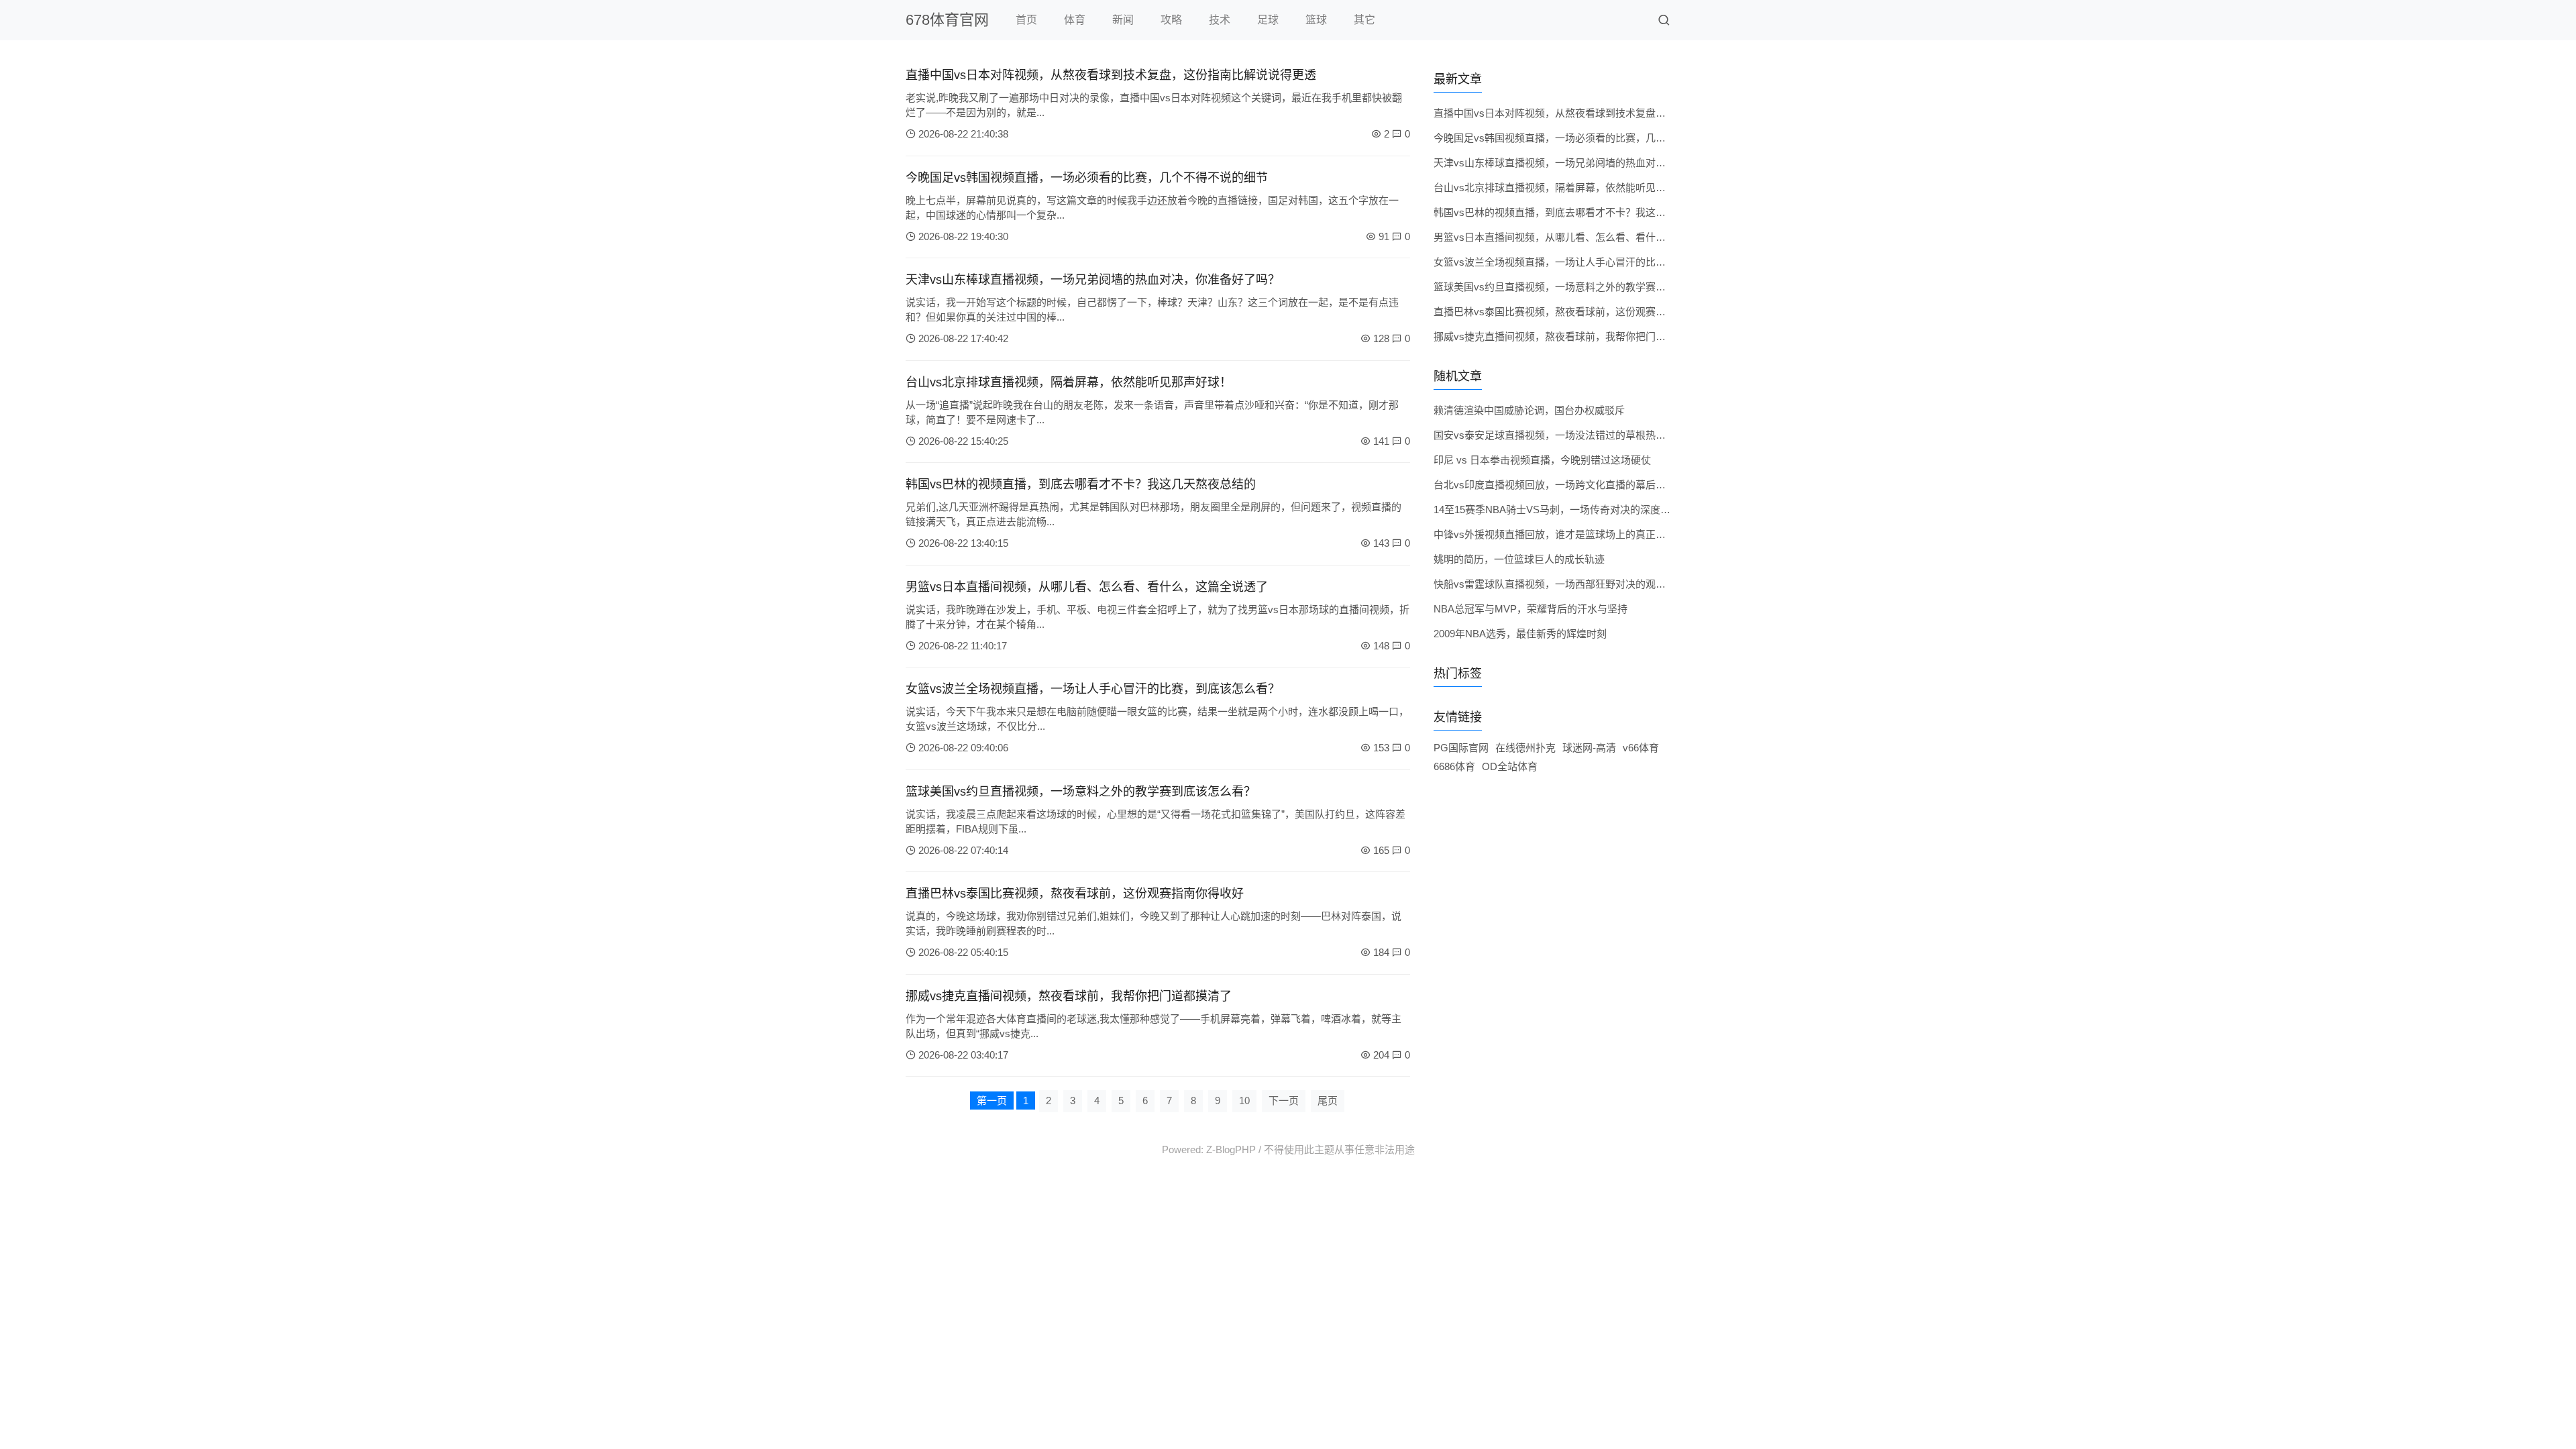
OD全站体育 (1510, 766)
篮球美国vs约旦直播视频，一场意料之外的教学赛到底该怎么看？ (1081, 792)
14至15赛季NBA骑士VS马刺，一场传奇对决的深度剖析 (1557, 509)
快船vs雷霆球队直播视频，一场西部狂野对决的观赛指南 (1560, 584)
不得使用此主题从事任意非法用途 (1339, 1149)
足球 (1268, 20)
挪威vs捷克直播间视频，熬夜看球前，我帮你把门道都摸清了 (1069, 996)
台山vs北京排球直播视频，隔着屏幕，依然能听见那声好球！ (1069, 382)
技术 (1220, 20)
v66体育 (1641, 748)
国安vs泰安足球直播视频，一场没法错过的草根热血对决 (1560, 435)
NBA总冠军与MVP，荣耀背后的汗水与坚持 (1531, 609)
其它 (1364, 20)
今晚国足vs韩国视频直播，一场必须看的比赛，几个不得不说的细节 (1087, 178)
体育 (1075, 20)
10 (1244, 1101)
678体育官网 (947, 20)
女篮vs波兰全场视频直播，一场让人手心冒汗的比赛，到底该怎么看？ (1093, 689)
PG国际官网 (1461, 748)
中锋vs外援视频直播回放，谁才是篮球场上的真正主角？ (1560, 534)
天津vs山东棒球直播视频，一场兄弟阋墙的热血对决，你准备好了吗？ (1093, 280)
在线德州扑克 (1525, 748)
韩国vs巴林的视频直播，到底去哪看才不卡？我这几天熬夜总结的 (1081, 484)
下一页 (1284, 1101)
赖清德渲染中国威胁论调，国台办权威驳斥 (1529, 410)
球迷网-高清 (1589, 748)
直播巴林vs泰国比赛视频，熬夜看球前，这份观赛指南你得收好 (1075, 894)
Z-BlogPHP (1231, 1149)
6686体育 (1454, 766)
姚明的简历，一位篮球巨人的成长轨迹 (1519, 559)
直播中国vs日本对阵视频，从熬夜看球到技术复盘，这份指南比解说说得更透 (1111, 75)
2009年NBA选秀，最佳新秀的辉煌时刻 (1520, 634)
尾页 (1328, 1101)
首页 (1026, 20)
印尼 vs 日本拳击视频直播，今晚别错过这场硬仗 (1542, 460)
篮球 (1316, 20)
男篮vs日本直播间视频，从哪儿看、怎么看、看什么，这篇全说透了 (1087, 587)
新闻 (1123, 20)
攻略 (1171, 20)
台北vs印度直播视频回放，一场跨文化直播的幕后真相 (1555, 485)
